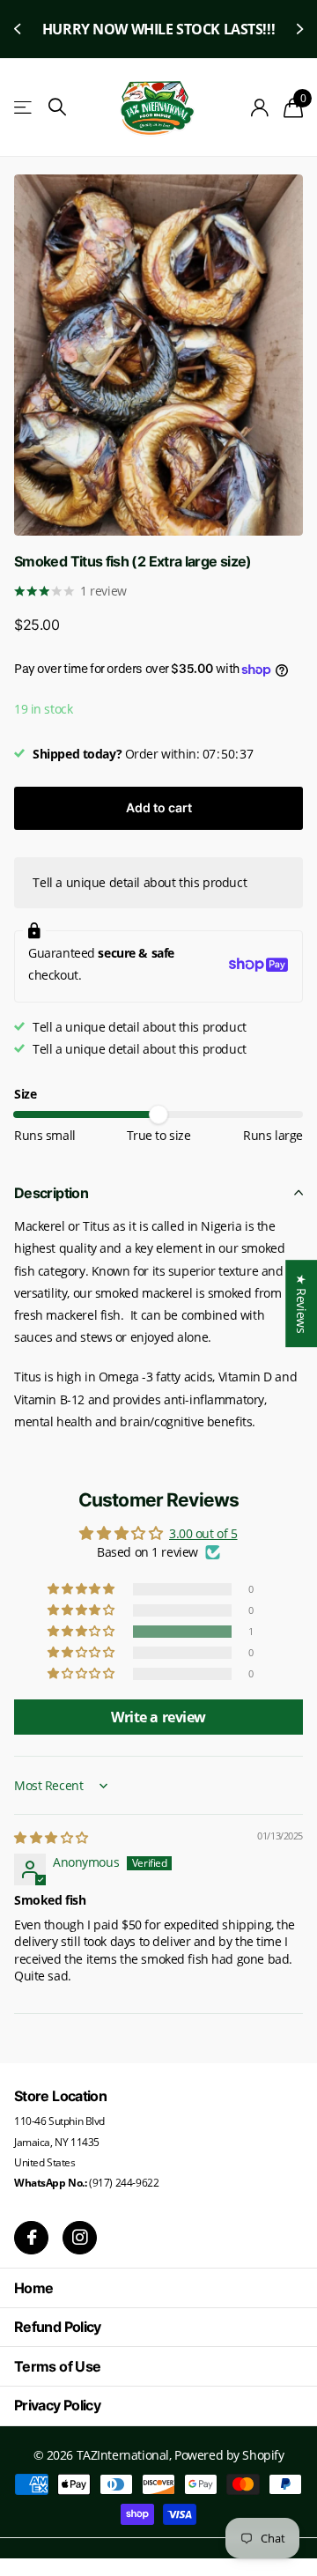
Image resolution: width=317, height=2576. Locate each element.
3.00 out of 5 (203, 1533)
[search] (57, 107)
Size (25, 1094)
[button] (19, 29)
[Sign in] (260, 107)
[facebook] (31, 2238)
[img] (51, 1837)
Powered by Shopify (229, 2455)
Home (33, 2288)
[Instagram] (80, 2238)
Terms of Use (57, 2366)
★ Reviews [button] (302, 1303)
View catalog (24, 108)
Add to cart (159, 807)
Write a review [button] (158, 1717)
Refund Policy (58, 2327)
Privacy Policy (57, 2405)
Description (51, 1193)
